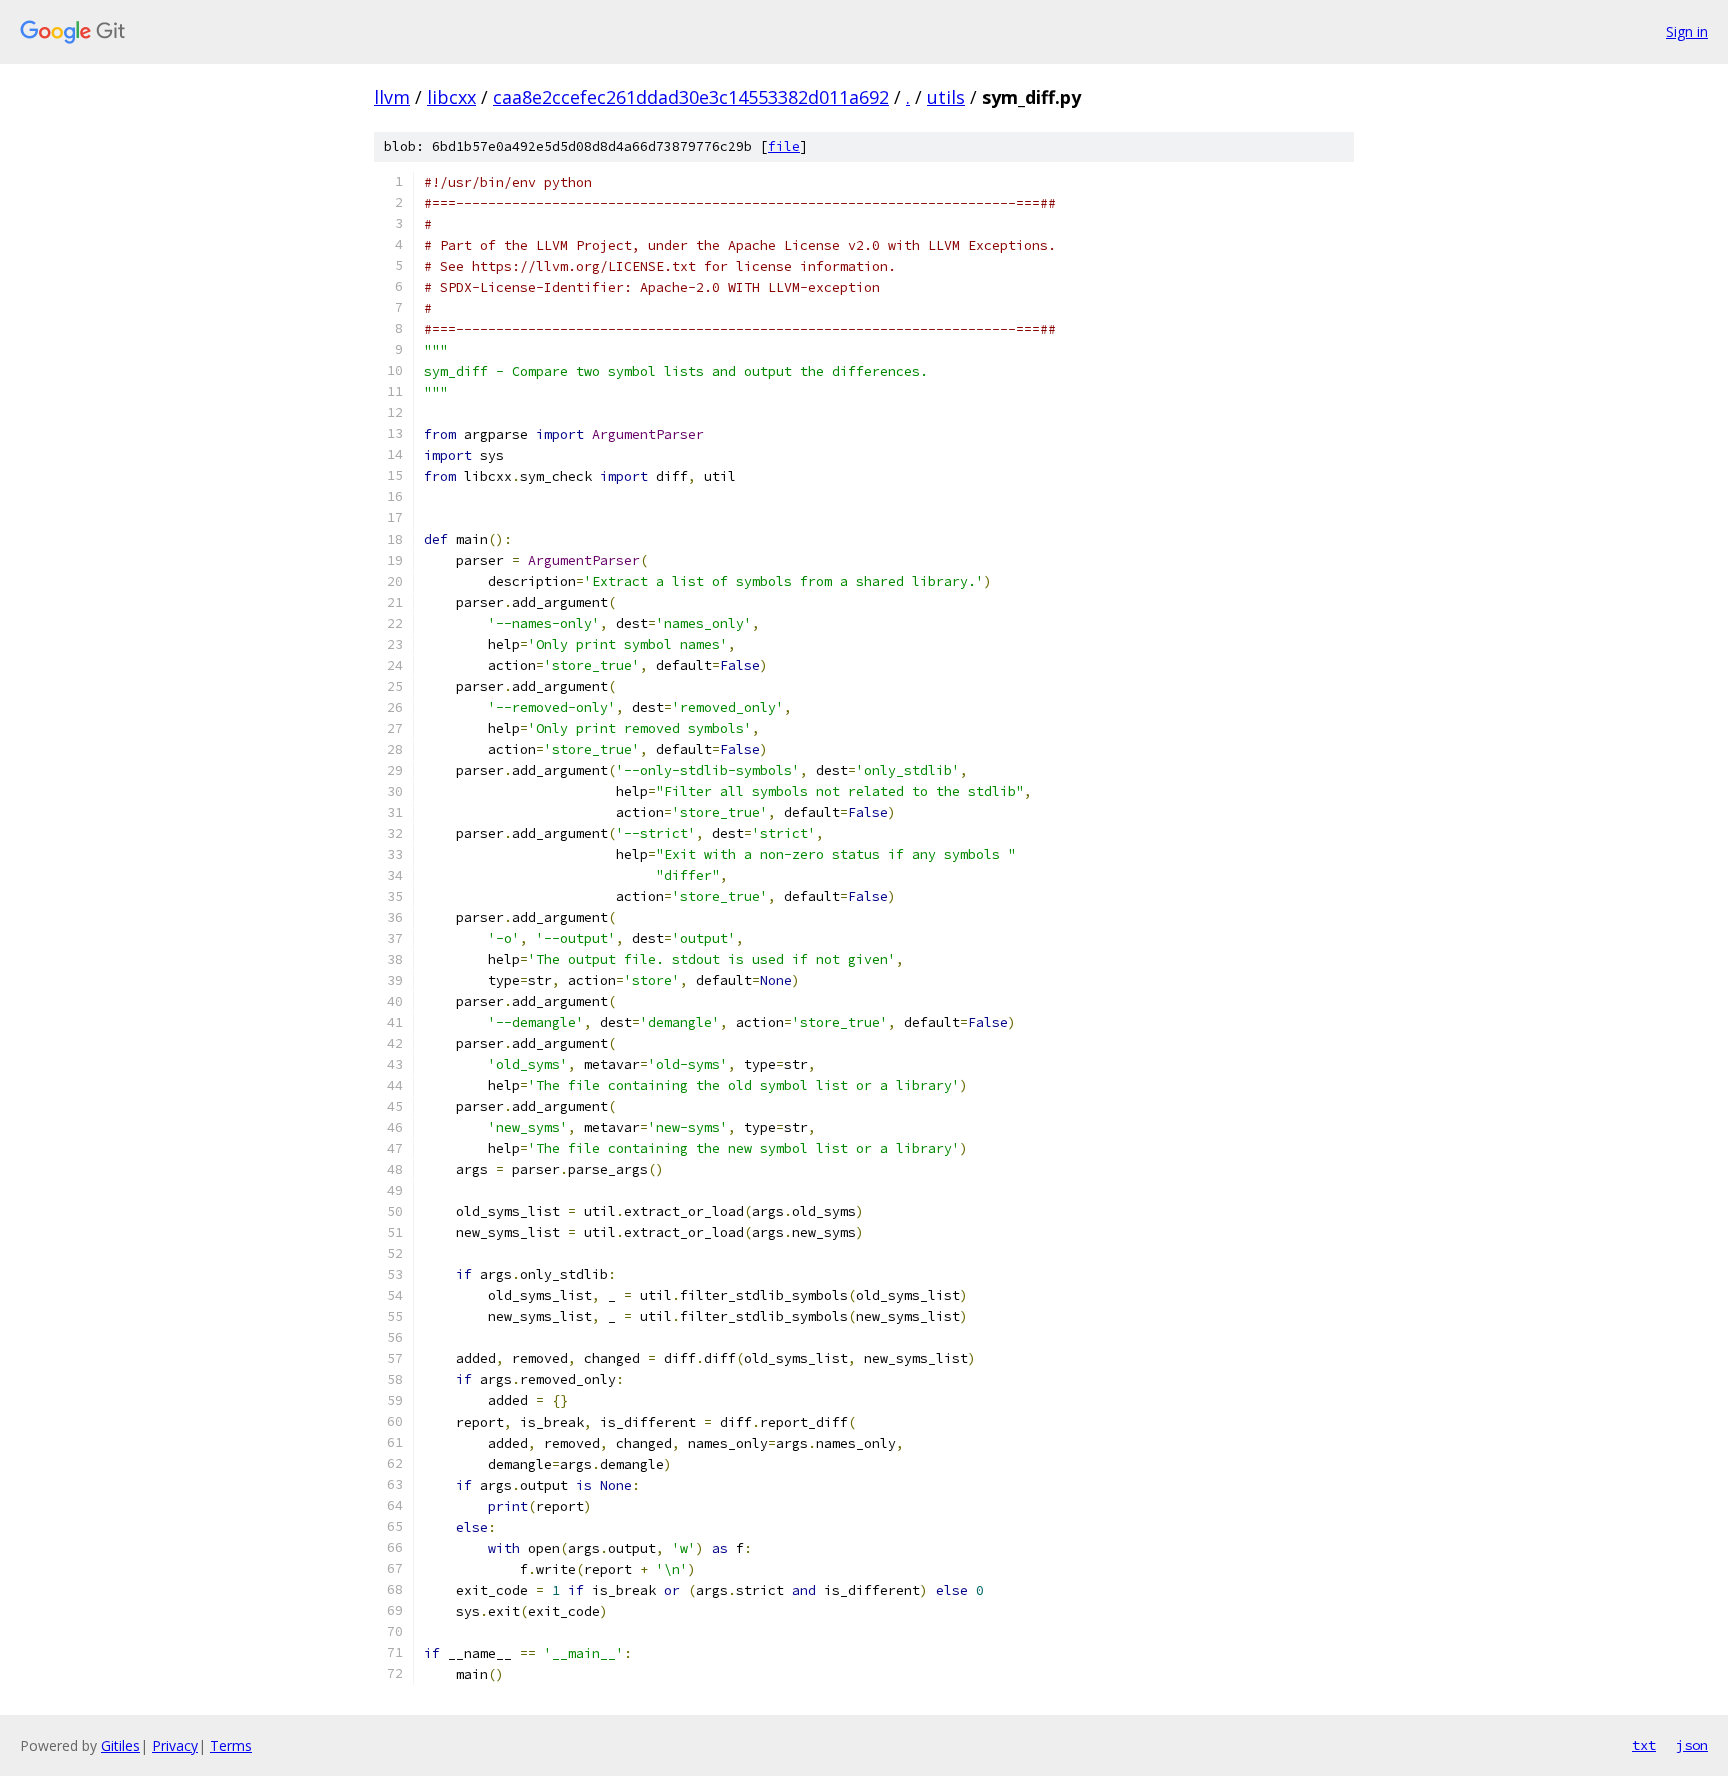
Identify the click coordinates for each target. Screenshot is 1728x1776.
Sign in (1687, 31)
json (1692, 1745)
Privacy (175, 1745)
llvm (392, 97)
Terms (231, 1745)
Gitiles (120, 1745)
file (784, 146)
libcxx (451, 97)
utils (946, 97)
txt (1644, 1745)
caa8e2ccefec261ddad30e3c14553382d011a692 (691, 97)
